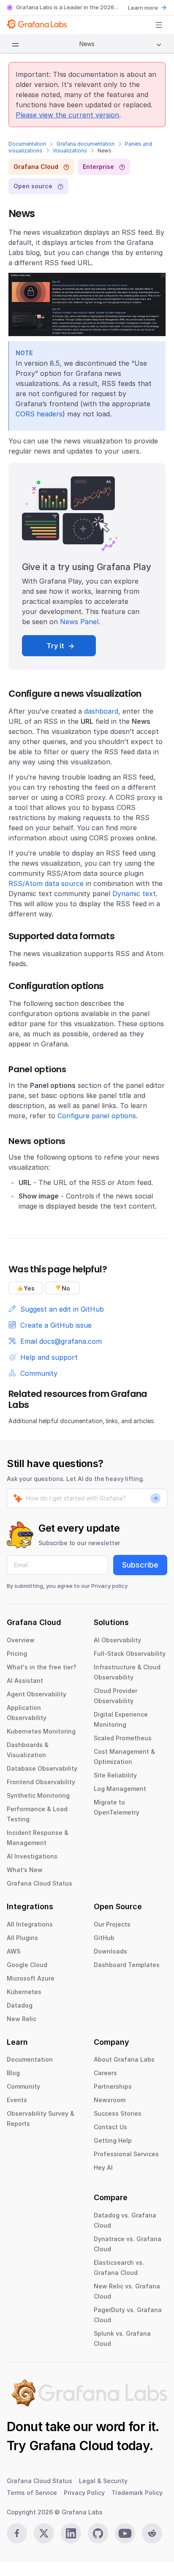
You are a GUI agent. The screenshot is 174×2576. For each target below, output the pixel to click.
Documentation (27, 144)
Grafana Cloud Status (39, 1883)
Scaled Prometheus (123, 1738)
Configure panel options (97, 1116)
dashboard (101, 711)
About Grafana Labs (124, 2059)
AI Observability (117, 1640)
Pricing (17, 1653)
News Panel (79, 622)
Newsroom (110, 2100)
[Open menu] (159, 25)
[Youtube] (125, 2533)
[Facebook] (17, 2533)
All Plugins (22, 1938)
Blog (13, 2073)
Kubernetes (24, 1992)
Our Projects (112, 1924)
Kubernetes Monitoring (41, 1731)
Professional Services (126, 2154)
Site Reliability (115, 1775)
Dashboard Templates (127, 1965)
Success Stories (118, 2113)
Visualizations (70, 151)
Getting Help (113, 2140)
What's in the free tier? (42, 1667)
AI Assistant (25, 1681)
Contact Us (110, 2127)
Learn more (143, 8)
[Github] (98, 2533)
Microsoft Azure (31, 1978)
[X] (44, 2533)
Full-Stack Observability (130, 1653)
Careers (105, 2073)
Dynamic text (134, 894)
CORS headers (39, 414)
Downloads (110, 1951)
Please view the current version (67, 115)
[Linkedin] (71, 2533)
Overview (21, 1640)
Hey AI (103, 2167)
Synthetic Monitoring (38, 1795)
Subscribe (140, 1565)
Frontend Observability (41, 1782)
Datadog (20, 2005)
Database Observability (42, 1768)
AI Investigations (32, 1856)
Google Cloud (27, 1965)
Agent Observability (37, 1694)
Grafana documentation (86, 144)
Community (23, 2086)
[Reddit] (152, 2533)
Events (17, 2100)
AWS (14, 1951)
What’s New (25, 1870)
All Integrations (30, 1924)
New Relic (22, 2019)
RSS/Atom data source (46, 883)
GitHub (104, 1938)
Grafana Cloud (71, 2446)
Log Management (120, 1789)
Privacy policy (109, 1586)
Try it (55, 646)
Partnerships (113, 2086)
